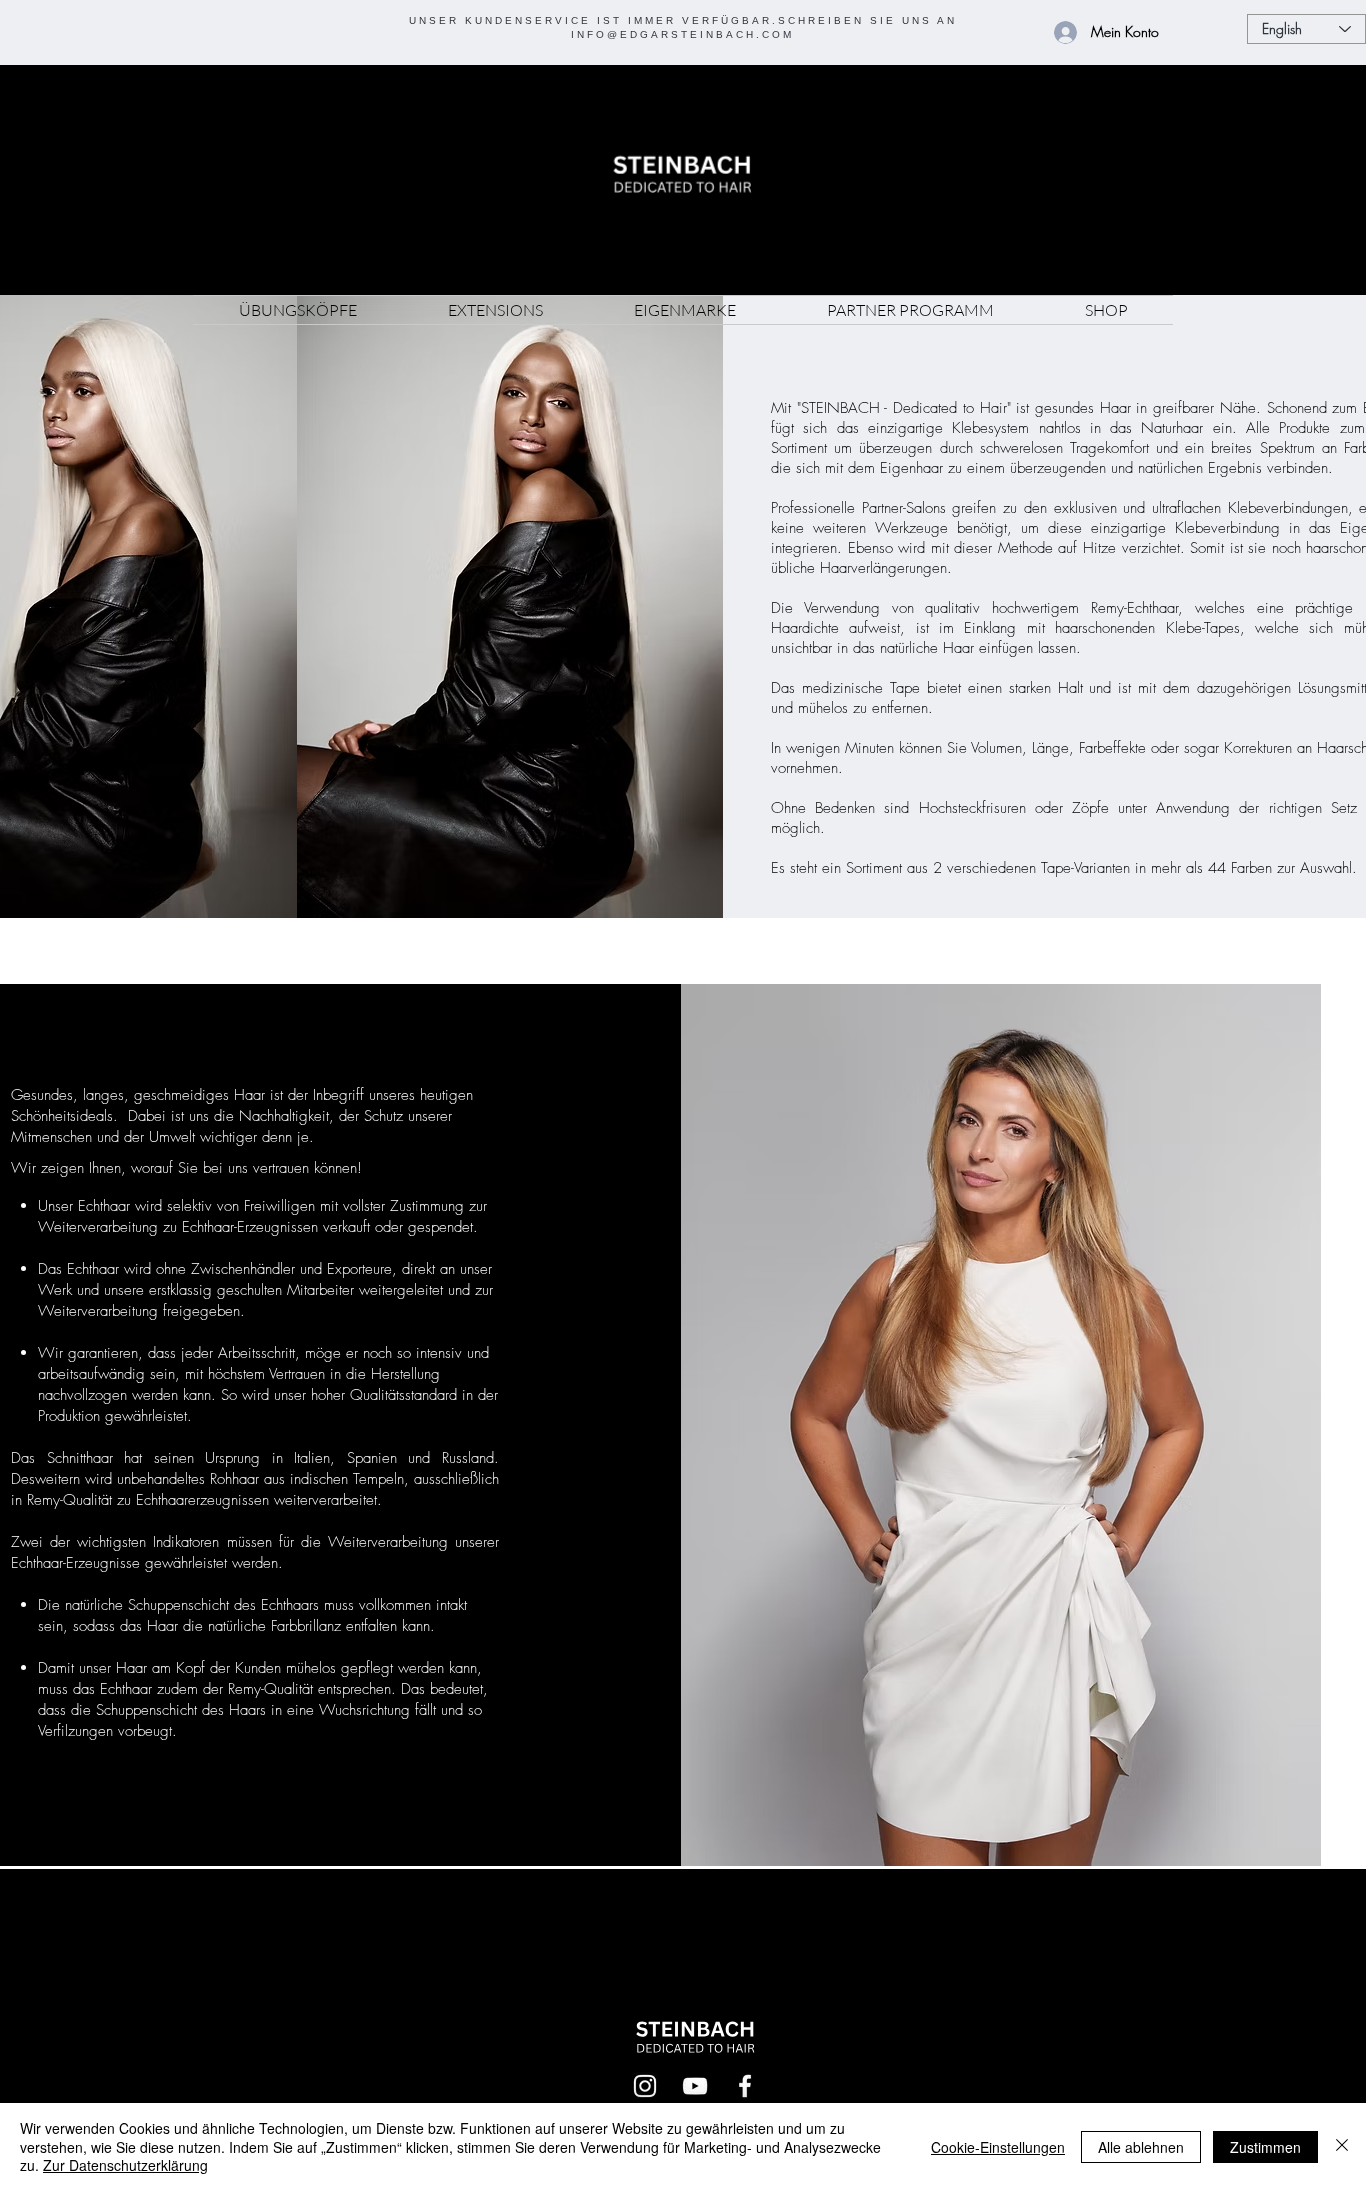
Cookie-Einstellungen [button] (998, 2147)
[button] (297, 310)
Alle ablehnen (1141, 2147)
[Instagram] (645, 2086)
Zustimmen (1265, 2147)
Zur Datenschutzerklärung (125, 2165)
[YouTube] (695, 2086)
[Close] (1342, 2146)
